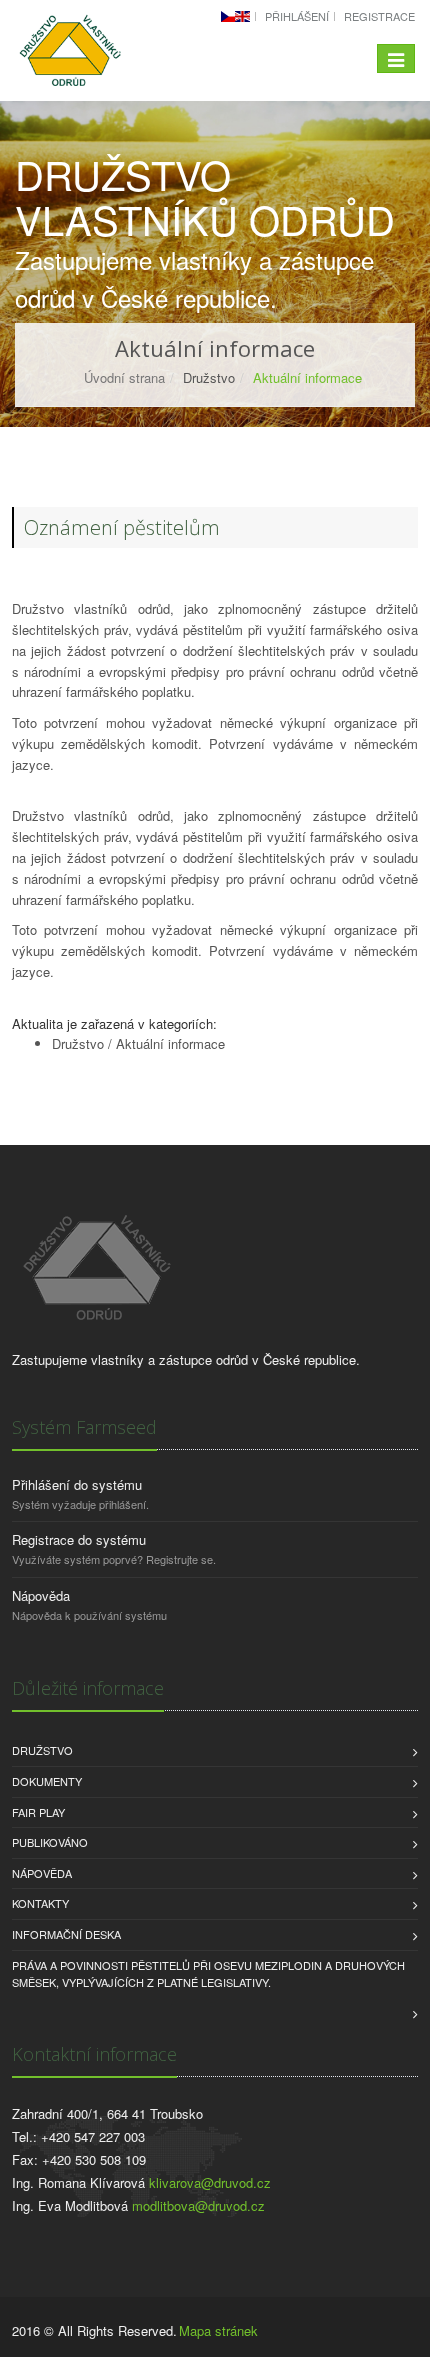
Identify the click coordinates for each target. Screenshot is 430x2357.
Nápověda (41, 1595)
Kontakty (40, 1903)
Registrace (379, 16)
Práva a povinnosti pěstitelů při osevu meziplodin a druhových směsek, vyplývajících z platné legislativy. (208, 1974)
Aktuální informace (170, 1043)
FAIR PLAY (38, 1812)
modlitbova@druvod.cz (198, 2205)
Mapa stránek (218, 2330)
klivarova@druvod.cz (210, 2182)
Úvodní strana (124, 377)
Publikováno (50, 1842)
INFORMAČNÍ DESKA (66, 1934)
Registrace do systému (79, 1539)
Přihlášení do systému (77, 1484)
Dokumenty (47, 1781)
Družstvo (78, 1043)
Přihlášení (297, 16)
